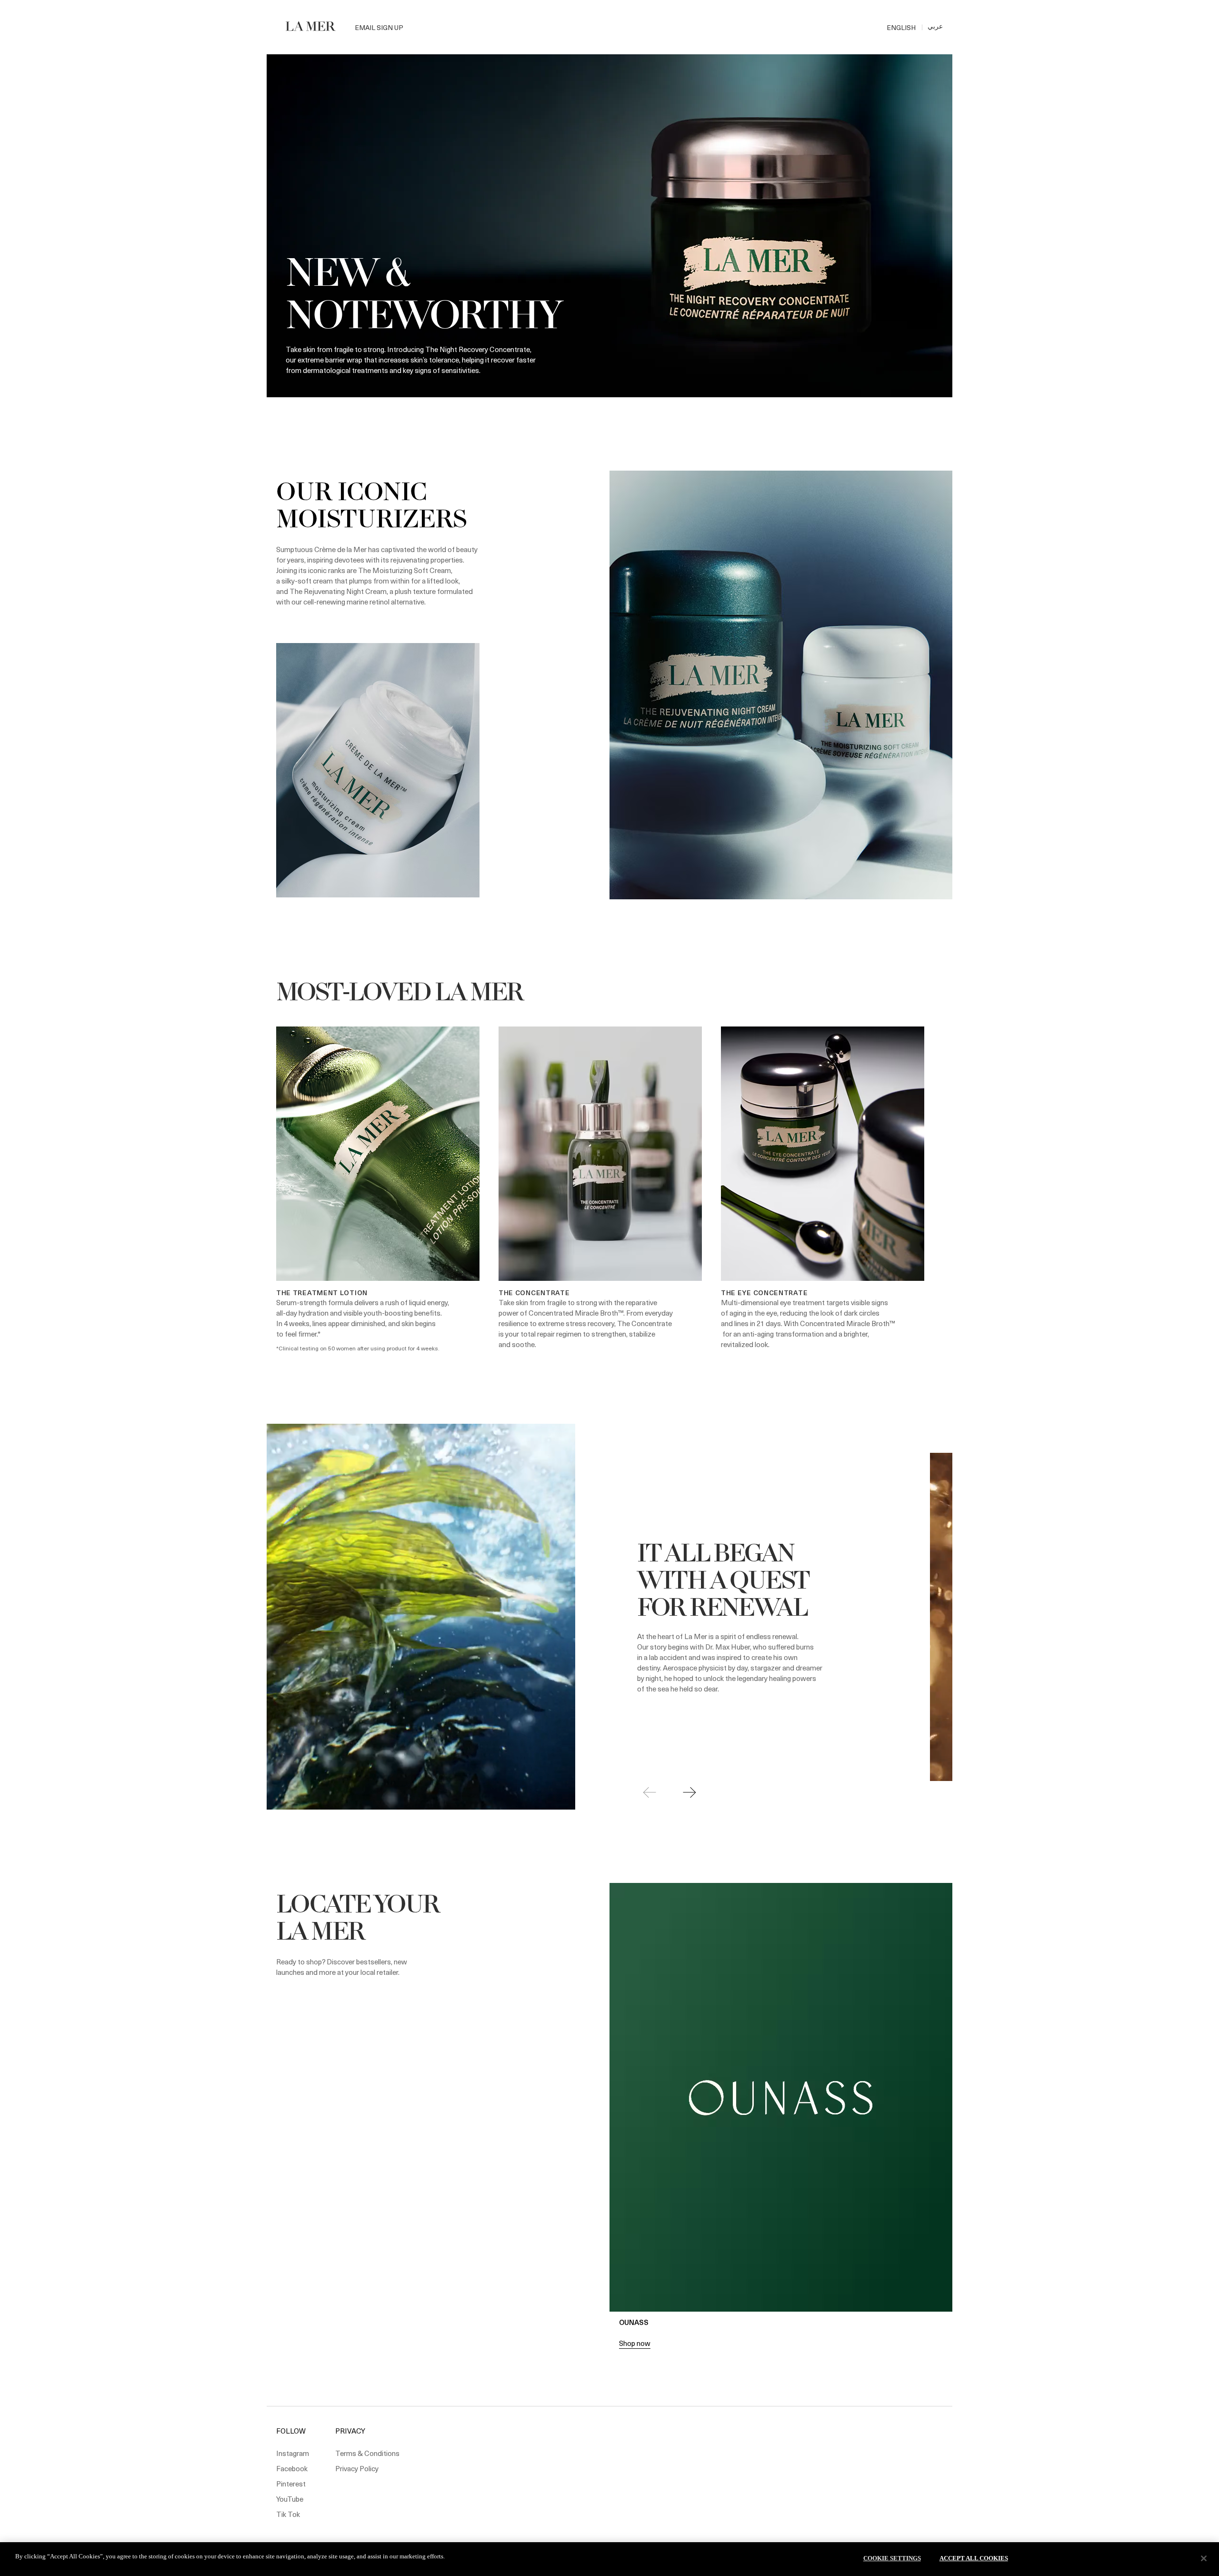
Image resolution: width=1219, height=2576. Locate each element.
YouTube (290, 2499)
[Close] (1204, 2558)
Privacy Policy (357, 2468)
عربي (935, 26)
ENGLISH (901, 27)
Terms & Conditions (367, 2453)
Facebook (292, 2468)
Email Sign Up (379, 27)
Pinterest (291, 2484)
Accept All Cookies (974, 2558)
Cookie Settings (892, 2558)
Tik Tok (288, 2514)
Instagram (293, 2453)
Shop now (635, 2343)
